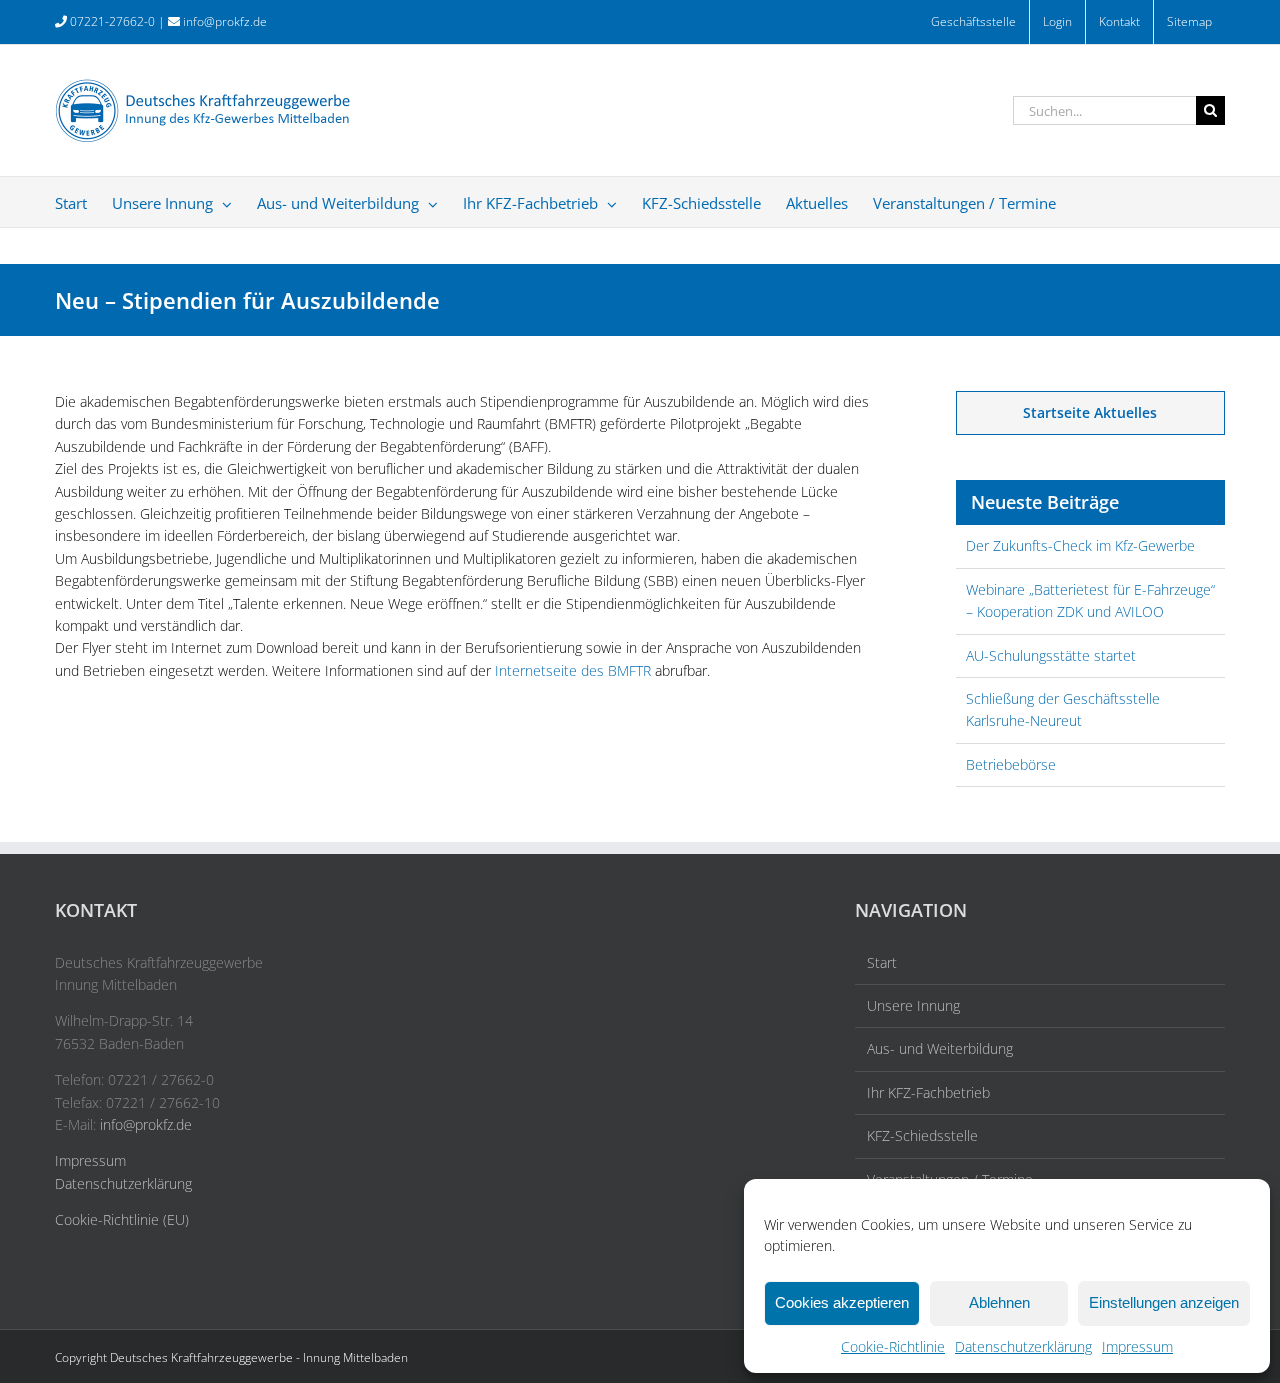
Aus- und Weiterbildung (940, 1048)
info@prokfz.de (225, 21)
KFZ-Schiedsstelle (922, 1135)
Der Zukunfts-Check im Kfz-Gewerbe (1080, 545)
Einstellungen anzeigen (1164, 1302)
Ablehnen (999, 1302)
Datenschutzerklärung (1023, 1346)
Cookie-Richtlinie (893, 1346)
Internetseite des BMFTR (573, 670)
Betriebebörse (1011, 764)
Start (882, 962)
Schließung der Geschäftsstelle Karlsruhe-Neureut (1063, 709)
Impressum (1137, 1346)
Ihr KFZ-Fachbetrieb (928, 1092)
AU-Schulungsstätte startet (1051, 655)
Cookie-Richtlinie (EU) (122, 1219)
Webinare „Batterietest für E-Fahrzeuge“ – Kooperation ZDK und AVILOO (1090, 600)
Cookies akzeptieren (842, 1302)
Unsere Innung (913, 1005)
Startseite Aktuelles (1090, 412)
